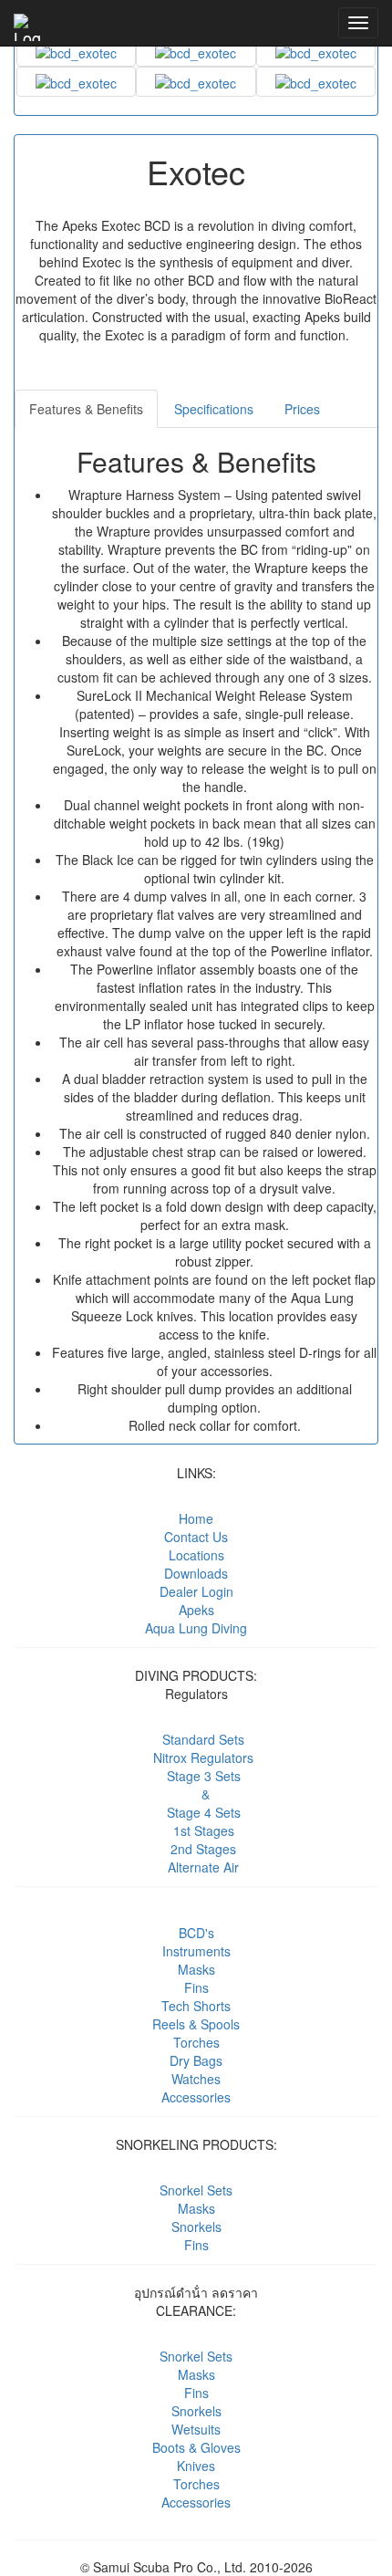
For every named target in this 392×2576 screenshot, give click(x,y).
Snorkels (196, 2411)
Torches (196, 2042)
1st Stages (196, 1830)
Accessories (196, 2097)
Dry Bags (196, 2060)
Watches (196, 2079)
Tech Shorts (196, 2006)
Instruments (196, 1951)
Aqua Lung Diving (196, 1628)
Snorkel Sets (196, 2190)
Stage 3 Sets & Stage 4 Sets (196, 1794)
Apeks (196, 1610)
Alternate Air (196, 1867)
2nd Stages (196, 1849)
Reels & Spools (196, 2024)
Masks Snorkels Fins (196, 2227)
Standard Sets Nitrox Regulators (196, 1748)
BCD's (196, 1933)
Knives (196, 2466)
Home (196, 1518)
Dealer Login (196, 1591)
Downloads (196, 1573)
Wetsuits (196, 2429)
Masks (196, 1969)
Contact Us (196, 1537)
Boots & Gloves (196, 2447)
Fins (196, 1987)
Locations (196, 1555)
